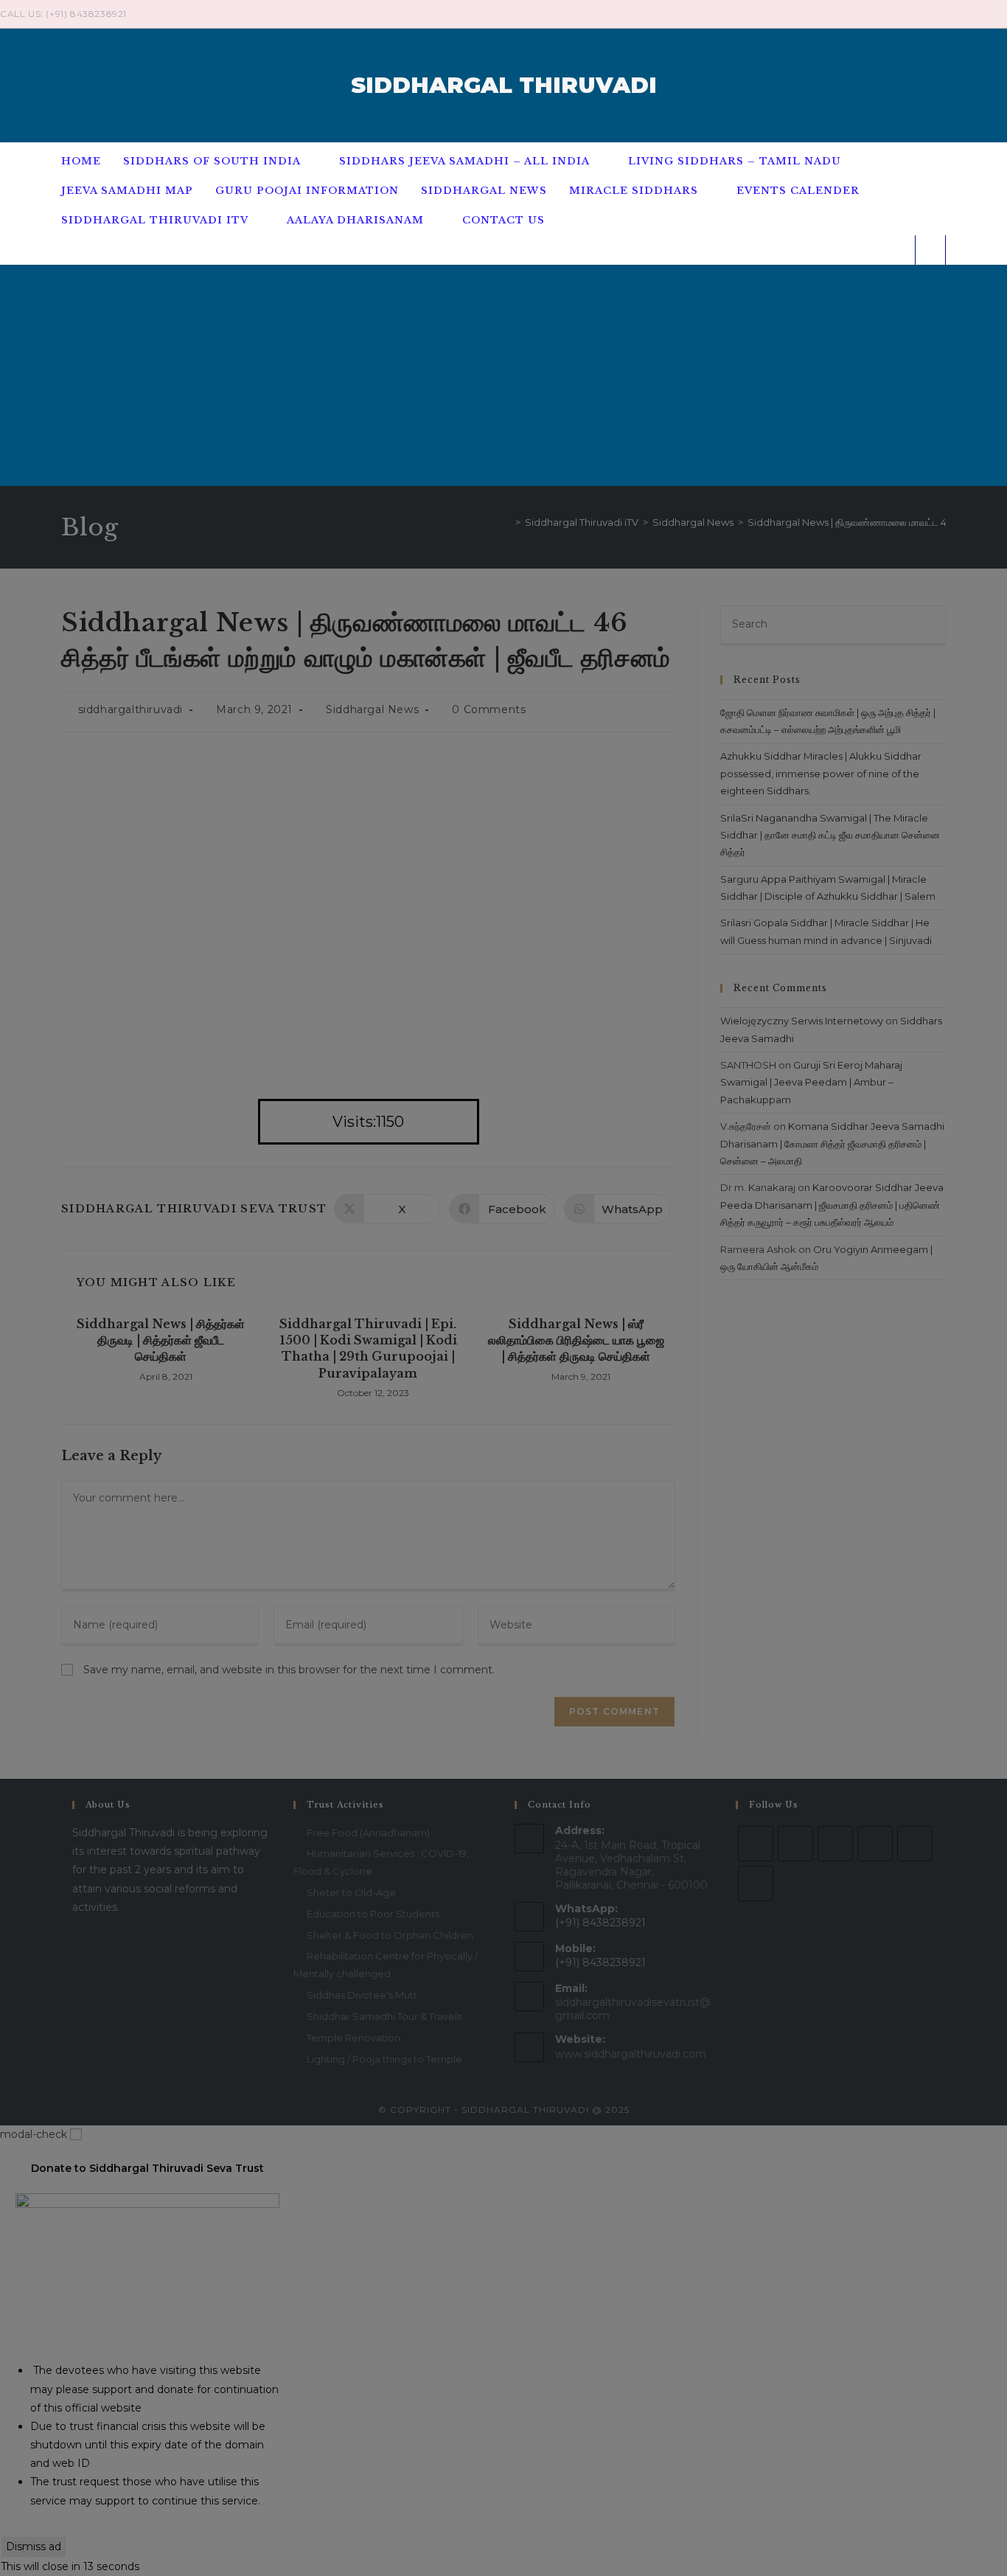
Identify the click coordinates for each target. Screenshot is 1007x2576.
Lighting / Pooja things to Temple (384, 2059)
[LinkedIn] (875, 1844)
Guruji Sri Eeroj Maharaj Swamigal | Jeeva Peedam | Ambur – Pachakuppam (811, 1082)
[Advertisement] (503, 375)
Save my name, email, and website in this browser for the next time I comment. (289, 1670)
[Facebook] (795, 1844)
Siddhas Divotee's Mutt (362, 1995)
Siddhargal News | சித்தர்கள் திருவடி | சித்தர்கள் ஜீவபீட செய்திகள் (161, 1340)
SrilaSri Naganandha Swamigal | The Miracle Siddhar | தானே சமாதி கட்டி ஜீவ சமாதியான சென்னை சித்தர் (830, 835)
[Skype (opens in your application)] (986, 14)
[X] (756, 1844)
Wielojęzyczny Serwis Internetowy (802, 1021)
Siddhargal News (372, 709)
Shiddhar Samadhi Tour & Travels (384, 2016)
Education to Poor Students (373, 1914)
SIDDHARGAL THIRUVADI (504, 85)
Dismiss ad (34, 2547)
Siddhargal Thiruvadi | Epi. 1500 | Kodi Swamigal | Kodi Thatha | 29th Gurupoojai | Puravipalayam (368, 1348)
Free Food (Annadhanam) (368, 1833)
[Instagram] (835, 1844)
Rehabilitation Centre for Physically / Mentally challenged (386, 1964)
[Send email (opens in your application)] (1001, 14)
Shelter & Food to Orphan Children (390, 1935)
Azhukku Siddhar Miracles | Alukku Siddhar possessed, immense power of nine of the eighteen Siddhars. (821, 773)
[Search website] (930, 250)
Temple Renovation (353, 2038)
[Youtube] (756, 1884)
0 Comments (489, 709)
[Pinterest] (915, 1844)
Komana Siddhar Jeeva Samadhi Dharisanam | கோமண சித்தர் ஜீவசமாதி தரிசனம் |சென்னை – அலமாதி (832, 1143)
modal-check (34, 2134)
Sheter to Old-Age (351, 1892)
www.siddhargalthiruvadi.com (631, 2054)
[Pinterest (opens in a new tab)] (969, 14)
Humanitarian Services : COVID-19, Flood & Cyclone (381, 1862)
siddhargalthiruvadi (130, 709)
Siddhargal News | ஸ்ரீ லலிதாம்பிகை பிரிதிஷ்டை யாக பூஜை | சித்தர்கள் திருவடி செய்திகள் (576, 1340)
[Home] (507, 522)
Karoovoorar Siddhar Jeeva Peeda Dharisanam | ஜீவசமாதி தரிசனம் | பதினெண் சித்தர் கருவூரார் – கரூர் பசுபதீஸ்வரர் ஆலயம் (832, 1205)
